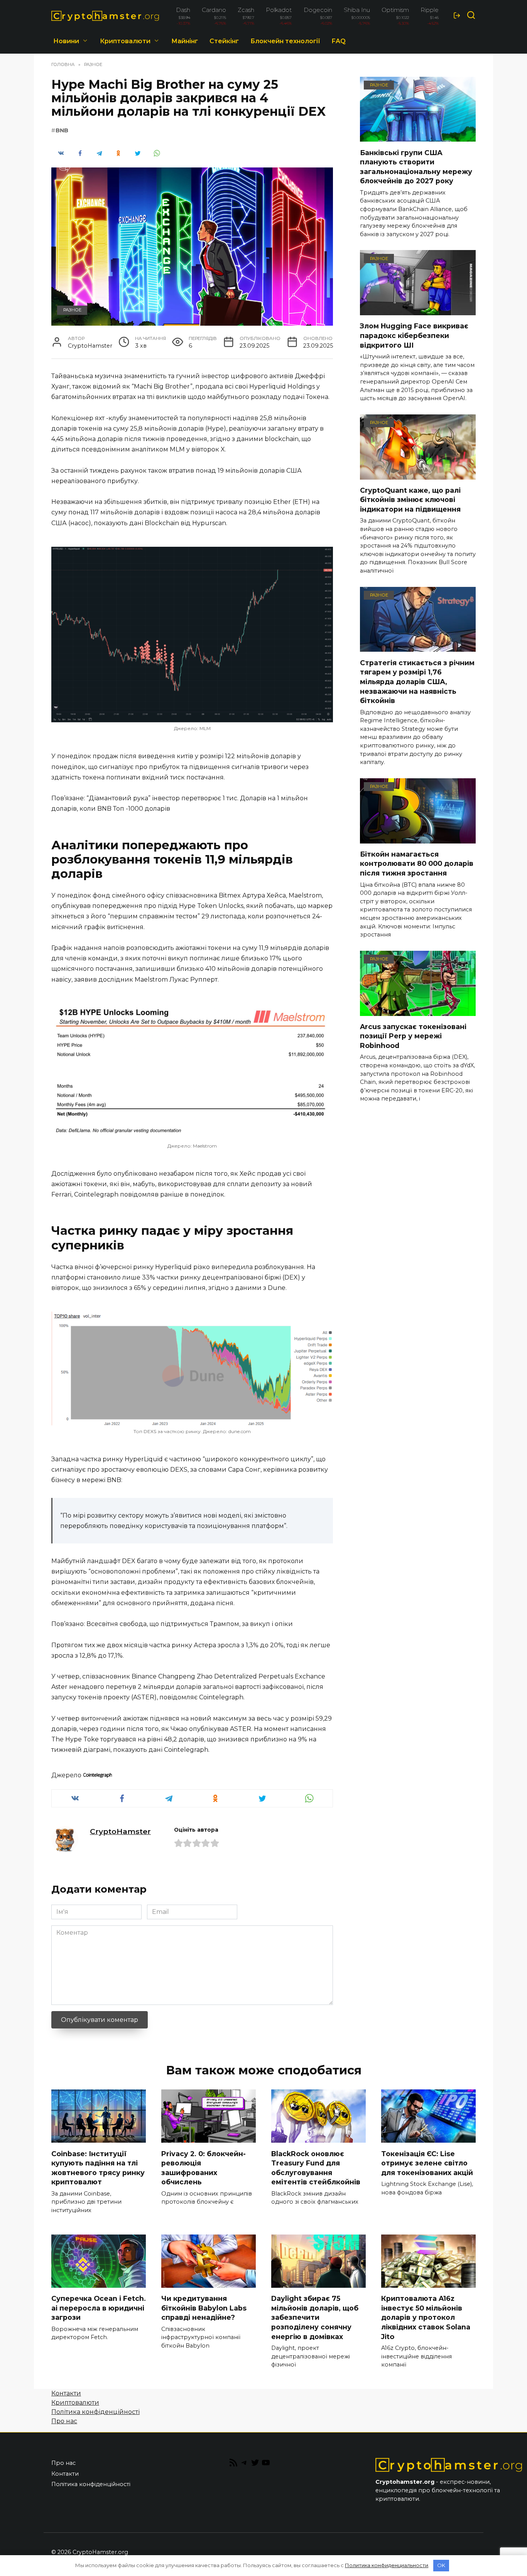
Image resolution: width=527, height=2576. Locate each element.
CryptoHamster (120, 1831)
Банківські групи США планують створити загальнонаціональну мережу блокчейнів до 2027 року (416, 166)
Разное (72, 310)
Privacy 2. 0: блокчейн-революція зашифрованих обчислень (204, 2168)
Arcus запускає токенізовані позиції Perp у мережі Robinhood (413, 1036)
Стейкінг (224, 41)
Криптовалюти (125, 41)
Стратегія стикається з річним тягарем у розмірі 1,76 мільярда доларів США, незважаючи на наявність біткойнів (417, 681)
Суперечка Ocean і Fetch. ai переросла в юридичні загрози (99, 2308)
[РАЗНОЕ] (418, 137)
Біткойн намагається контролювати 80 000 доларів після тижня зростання (417, 864)
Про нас (64, 2421)
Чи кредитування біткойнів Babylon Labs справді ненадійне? (204, 2308)
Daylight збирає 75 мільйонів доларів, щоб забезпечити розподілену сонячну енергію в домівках (315, 2317)
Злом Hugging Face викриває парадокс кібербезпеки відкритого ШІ (414, 335)
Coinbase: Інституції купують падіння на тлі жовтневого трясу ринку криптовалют (98, 2168)
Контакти (66, 2393)
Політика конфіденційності (95, 2412)
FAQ (339, 41)
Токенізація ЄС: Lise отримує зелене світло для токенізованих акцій (427, 2163)
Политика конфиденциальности (387, 2565)
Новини (66, 41)
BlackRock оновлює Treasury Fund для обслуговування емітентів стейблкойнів (316, 2168)
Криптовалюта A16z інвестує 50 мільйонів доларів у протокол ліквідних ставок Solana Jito (426, 2317)
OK (441, 2565)
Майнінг (185, 41)
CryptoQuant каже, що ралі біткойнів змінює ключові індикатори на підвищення (410, 500)
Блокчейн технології (285, 41)
